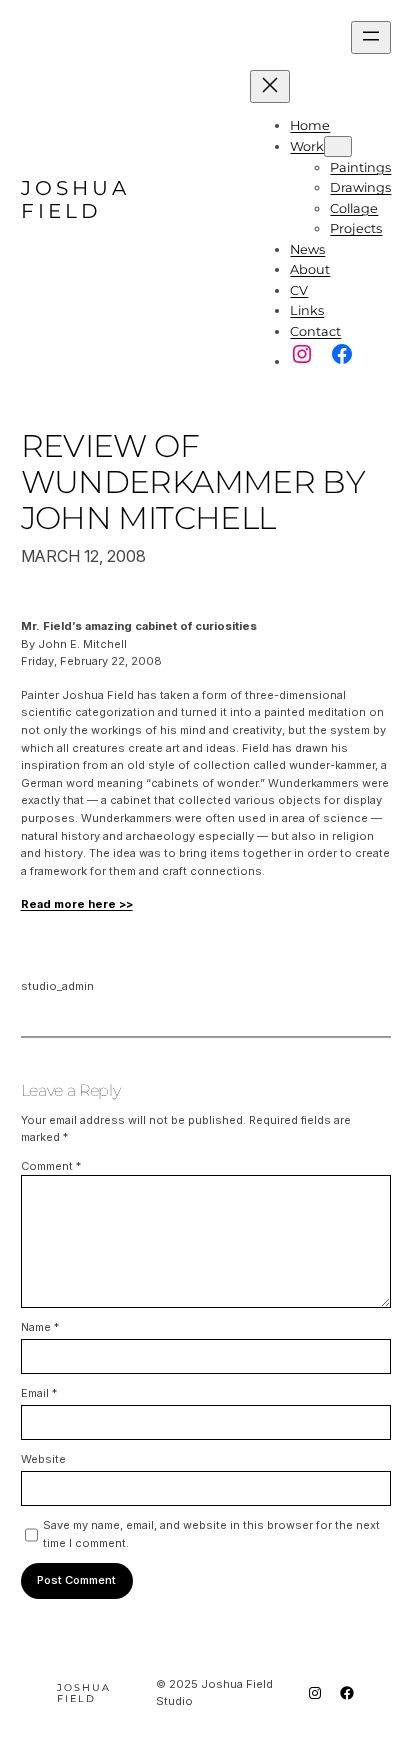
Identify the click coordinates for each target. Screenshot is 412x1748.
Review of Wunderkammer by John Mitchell (193, 482)
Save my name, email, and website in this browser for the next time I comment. (211, 1534)
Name (40, 1327)
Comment (51, 1166)
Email (39, 1393)
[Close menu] (270, 86)
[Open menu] (371, 37)
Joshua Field (75, 199)
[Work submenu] (338, 146)
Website (43, 1459)
